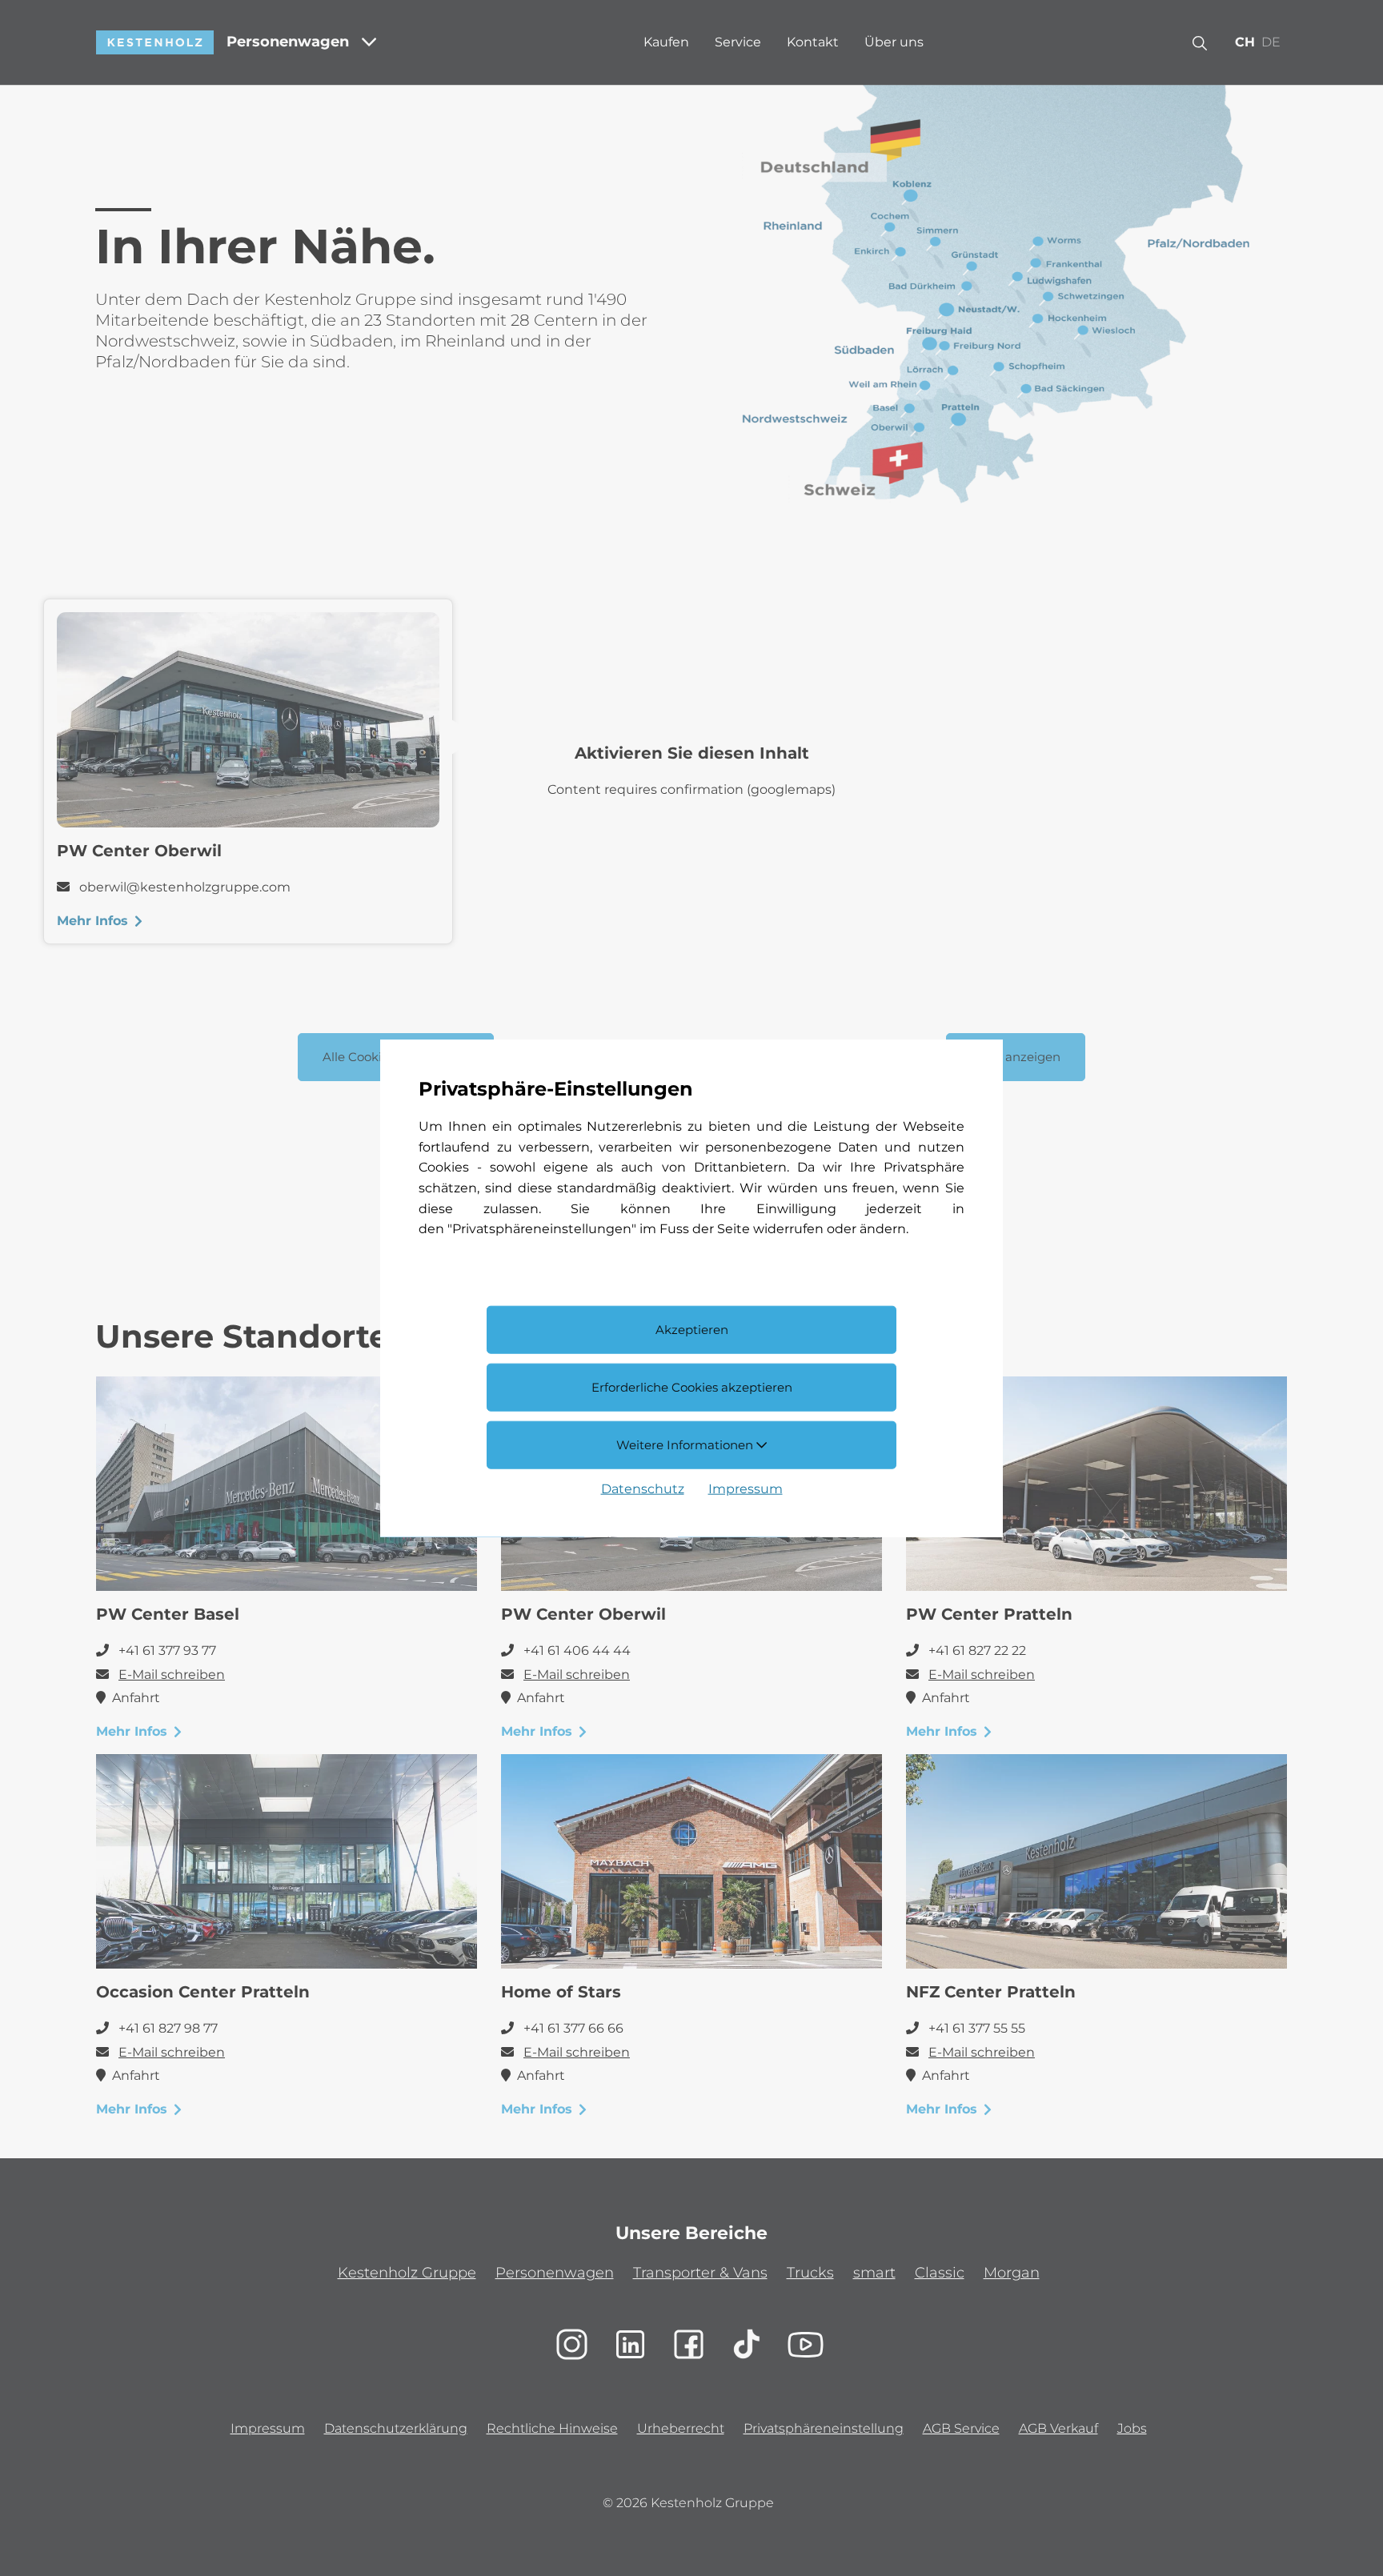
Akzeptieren (692, 1330)
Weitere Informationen (686, 1444)
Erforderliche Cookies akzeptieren (692, 1387)
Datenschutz (643, 1488)
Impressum (746, 1488)
